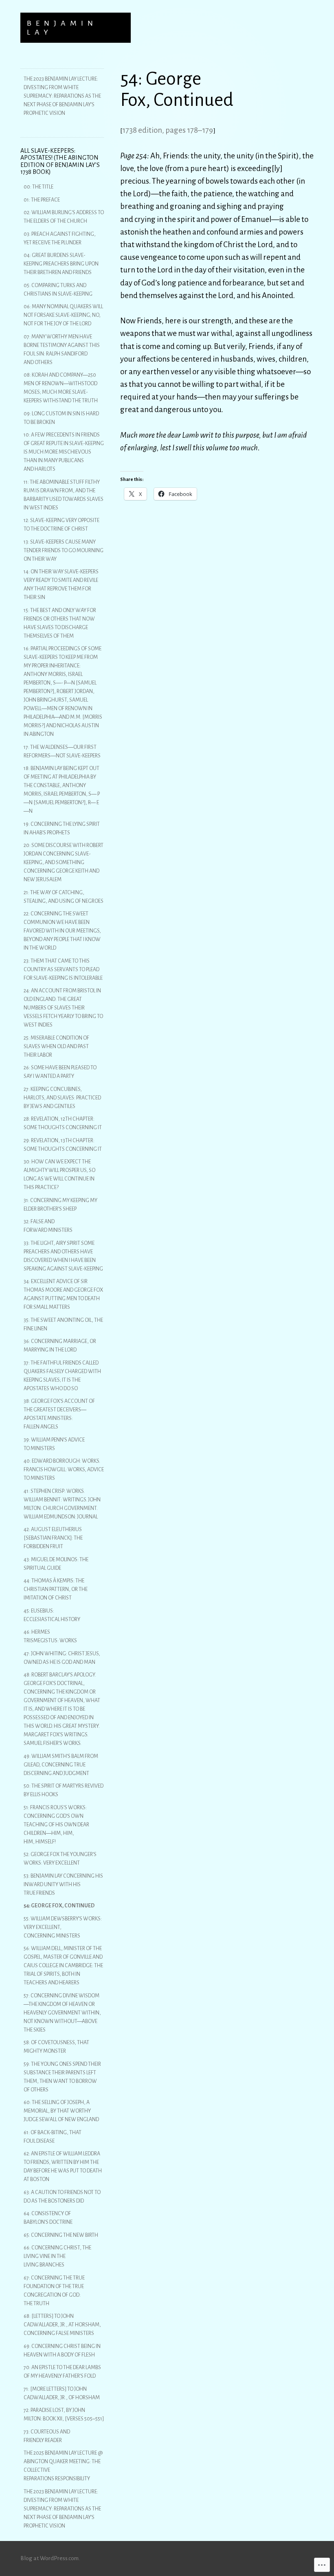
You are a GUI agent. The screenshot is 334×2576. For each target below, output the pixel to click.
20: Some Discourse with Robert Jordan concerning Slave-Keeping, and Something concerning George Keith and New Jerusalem (64, 862)
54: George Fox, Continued (59, 1906)
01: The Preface (42, 200)
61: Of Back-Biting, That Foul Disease (53, 2137)
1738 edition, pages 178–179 (168, 130)
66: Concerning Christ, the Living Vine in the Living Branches (57, 2256)
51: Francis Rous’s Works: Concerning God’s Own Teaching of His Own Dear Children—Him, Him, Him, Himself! (56, 1825)
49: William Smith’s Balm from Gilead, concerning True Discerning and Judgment (61, 1765)
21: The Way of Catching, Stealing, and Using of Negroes (64, 897)
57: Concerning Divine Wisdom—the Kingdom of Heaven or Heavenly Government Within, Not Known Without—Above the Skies (62, 2013)
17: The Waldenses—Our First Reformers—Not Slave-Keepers (62, 752)
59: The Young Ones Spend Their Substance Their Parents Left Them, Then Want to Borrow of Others (62, 2077)
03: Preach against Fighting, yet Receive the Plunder (60, 238)
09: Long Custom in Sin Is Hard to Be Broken (61, 418)
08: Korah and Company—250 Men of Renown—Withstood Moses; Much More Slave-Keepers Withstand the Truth (61, 388)
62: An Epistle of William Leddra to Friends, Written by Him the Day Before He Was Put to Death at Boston (63, 2167)
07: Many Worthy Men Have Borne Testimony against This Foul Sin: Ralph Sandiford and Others (62, 350)
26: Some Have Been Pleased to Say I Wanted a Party (60, 1072)
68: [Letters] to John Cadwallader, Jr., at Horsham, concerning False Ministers (62, 2325)
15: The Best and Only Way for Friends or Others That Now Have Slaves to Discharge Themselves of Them (60, 623)
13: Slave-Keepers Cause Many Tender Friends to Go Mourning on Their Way (64, 551)
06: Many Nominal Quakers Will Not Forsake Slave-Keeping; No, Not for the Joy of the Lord (63, 315)
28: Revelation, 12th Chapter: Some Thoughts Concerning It (63, 1123)
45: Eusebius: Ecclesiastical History (52, 1615)
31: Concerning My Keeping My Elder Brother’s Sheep (60, 1205)
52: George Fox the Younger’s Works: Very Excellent (60, 1859)
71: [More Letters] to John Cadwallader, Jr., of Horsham (62, 2393)
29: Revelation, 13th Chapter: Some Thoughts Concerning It (63, 1145)
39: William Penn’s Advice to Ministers (54, 1444)
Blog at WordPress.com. (50, 2558)
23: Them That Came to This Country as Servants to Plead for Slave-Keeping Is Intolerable (63, 970)
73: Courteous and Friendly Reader (47, 2436)
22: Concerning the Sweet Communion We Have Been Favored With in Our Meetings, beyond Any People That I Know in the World (62, 931)
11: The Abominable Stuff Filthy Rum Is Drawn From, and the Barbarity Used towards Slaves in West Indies (64, 495)
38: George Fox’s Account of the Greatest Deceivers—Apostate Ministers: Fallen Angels (59, 1414)
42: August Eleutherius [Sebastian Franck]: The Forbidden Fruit (53, 1538)
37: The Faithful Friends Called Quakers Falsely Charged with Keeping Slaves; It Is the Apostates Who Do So (62, 1376)
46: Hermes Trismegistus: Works (50, 1636)
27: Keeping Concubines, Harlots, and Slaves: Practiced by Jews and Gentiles (62, 1098)
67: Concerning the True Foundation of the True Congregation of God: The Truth (54, 2291)
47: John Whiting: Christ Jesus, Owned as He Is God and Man (62, 1658)
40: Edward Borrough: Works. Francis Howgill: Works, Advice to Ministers (64, 1470)
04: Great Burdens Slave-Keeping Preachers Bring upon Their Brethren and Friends (61, 264)
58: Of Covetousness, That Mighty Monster (56, 2047)
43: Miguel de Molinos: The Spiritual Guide (56, 1564)
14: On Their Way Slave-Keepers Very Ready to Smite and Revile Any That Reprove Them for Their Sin (61, 585)
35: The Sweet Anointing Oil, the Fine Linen (63, 1324)
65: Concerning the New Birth (61, 2235)
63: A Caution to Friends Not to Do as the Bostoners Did (62, 2197)
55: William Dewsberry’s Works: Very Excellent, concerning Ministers (63, 1927)
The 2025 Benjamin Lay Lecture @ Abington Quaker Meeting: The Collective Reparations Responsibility (63, 2466)
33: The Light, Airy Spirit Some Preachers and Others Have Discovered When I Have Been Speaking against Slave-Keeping (63, 1256)
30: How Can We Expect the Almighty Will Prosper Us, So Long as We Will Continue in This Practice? (59, 1175)
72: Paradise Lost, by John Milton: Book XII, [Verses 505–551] (64, 2415)
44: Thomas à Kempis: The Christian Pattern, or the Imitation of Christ (56, 1589)
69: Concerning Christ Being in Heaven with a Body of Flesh (62, 2351)
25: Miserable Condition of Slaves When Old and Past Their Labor (56, 1047)
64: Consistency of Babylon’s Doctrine (48, 2218)
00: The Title (38, 187)
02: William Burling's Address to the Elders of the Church (64, 217)
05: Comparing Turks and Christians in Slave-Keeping (58, 290)
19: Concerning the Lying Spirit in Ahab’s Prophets (62, 828)
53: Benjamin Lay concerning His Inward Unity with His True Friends (63, 1885)
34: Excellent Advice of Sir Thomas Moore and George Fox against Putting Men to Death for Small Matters (63, 1294)
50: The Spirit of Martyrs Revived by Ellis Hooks (64, 1790)
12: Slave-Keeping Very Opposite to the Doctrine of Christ (62, 525)
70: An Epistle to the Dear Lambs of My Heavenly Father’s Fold (62, 2372)
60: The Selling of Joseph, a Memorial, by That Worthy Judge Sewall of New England (61, 2111)
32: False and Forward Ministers (48, 1226)
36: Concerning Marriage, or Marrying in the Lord (60, 1346)
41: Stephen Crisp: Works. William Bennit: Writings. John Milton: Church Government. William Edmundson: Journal (62, 1504)
